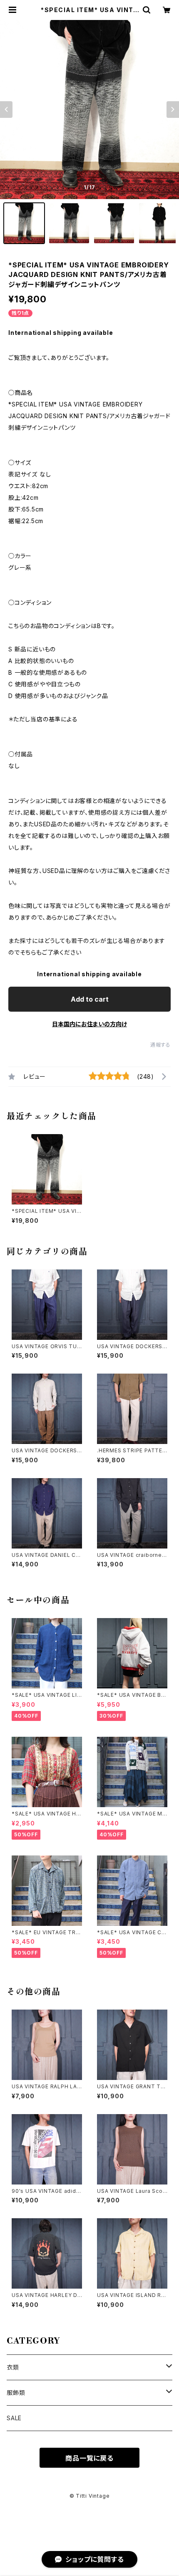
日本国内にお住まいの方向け (89, 1024)
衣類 (13, 2367)
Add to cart (90, 999)
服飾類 (16, 2393)
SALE (14, 2418)
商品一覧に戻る (89, 2458)
